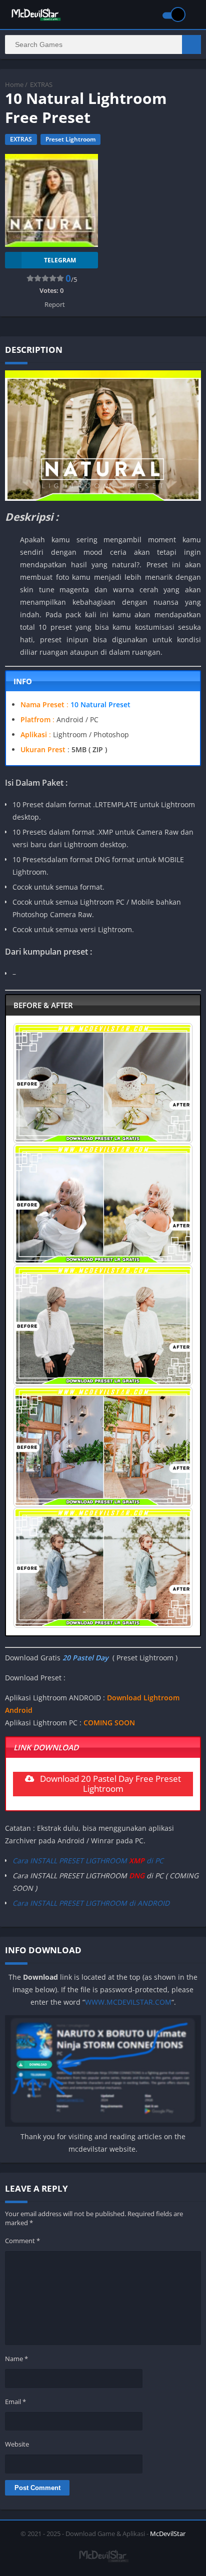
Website (17, 2444)
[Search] (191, 44)
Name (16, 2359)
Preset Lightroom (70, 139)
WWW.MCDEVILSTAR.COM (128, 2002)
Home (14, 84)
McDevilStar (168, 2534)
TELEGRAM (60, 260)
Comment (22, 2241)
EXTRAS (41, 84)
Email (15, 2402)
